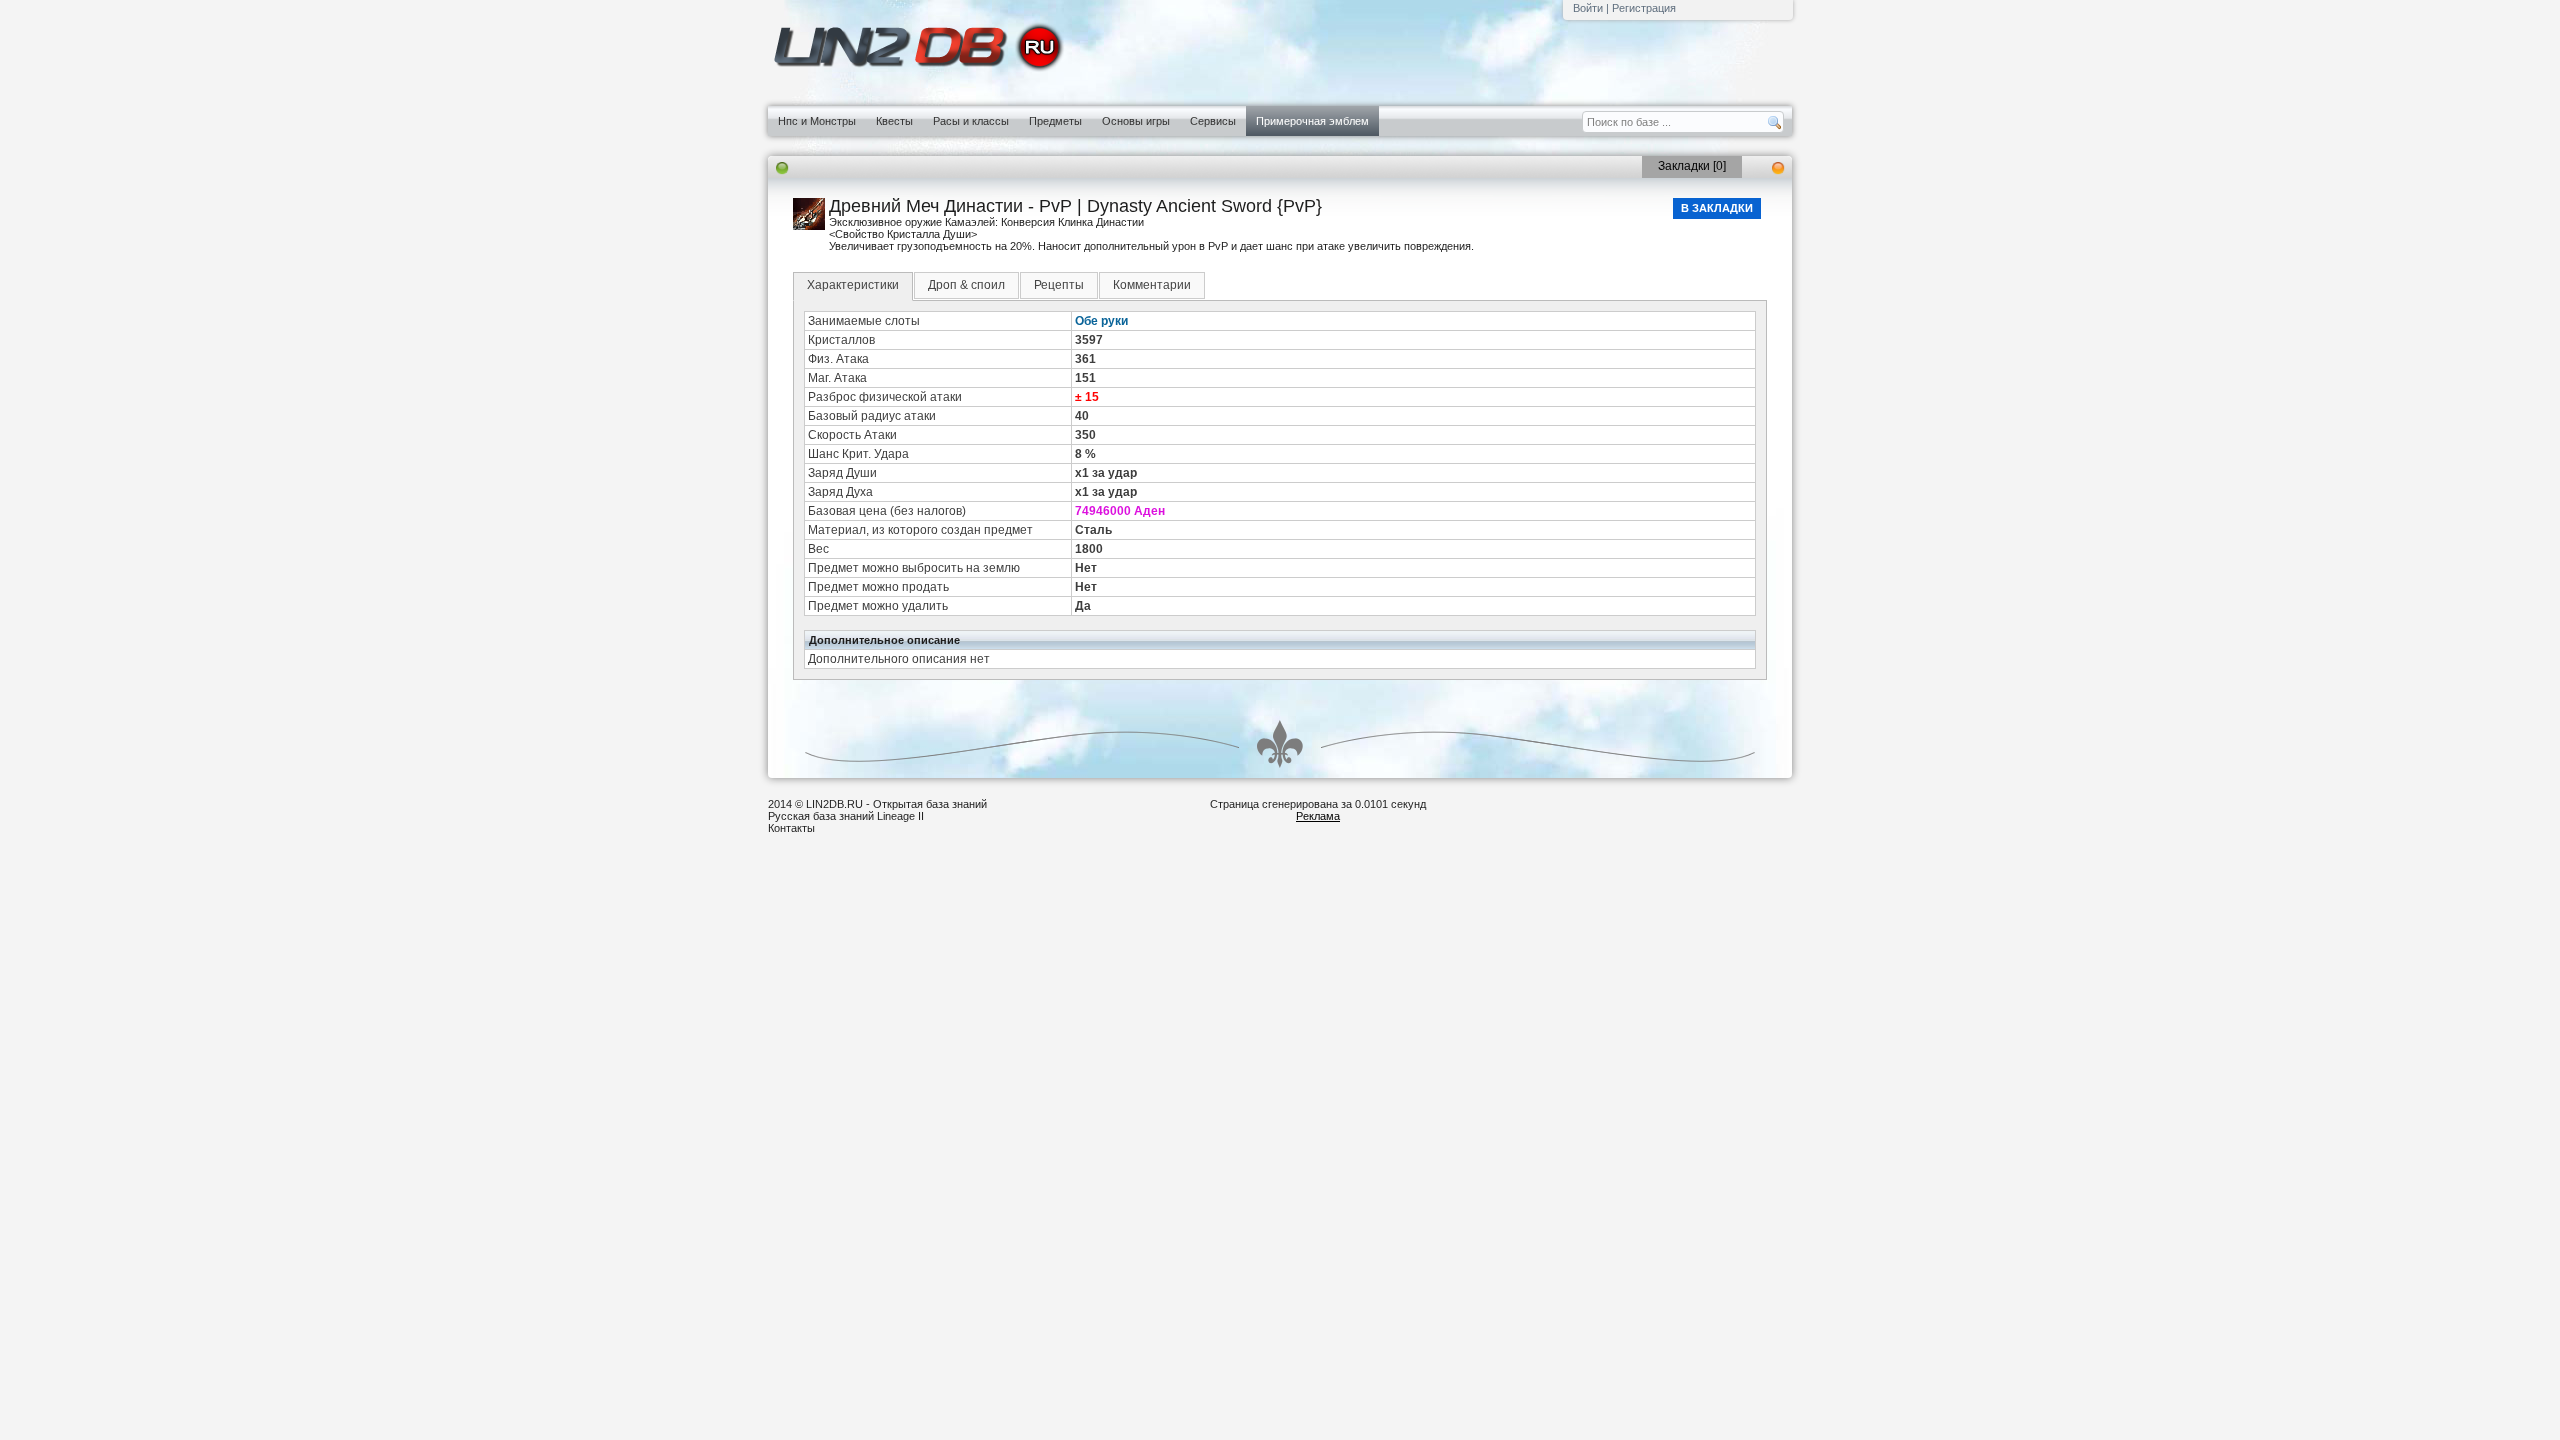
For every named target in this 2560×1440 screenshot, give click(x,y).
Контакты (791, 828)
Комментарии (1152, 285)
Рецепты (1059, 285)
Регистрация (1644, 8)
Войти (1588, 8)
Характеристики (853, 285)
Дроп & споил (966, 285)
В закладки (1717, 208)
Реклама (1318, 816)
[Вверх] (1280, 744)
